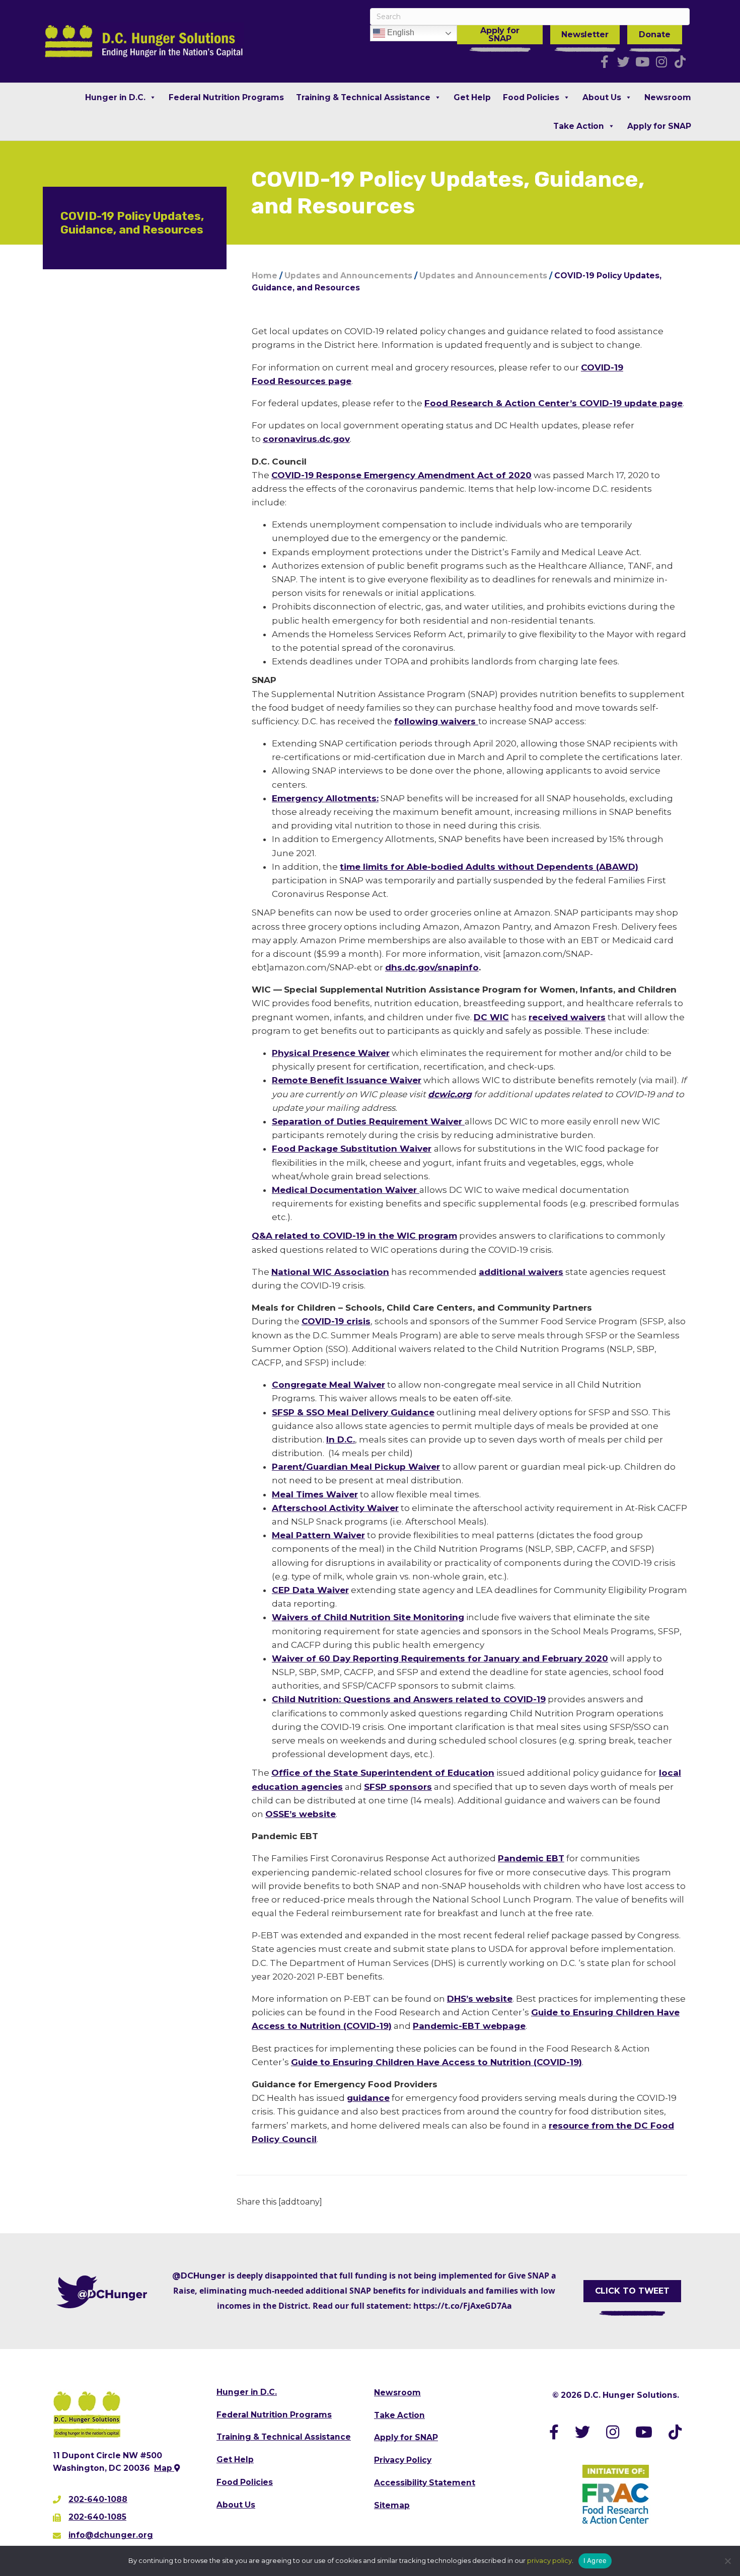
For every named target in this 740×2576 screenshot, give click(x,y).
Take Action (579, 126)
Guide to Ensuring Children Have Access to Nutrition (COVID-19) (436, 2062)
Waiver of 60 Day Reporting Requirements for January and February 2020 (440, 1658)
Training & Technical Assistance (363, 97)
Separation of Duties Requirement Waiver (368, 1121)
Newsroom (668, 97)
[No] (727, 2561)
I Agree (595, 2560)
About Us (602, 97)
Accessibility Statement (425, 2483)
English (400, 32)
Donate (654, 34)
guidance (368, 2098)
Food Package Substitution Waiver (352, 1149)
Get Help (472, 97)
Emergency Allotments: (325, 798)
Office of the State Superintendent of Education (383, 1773)
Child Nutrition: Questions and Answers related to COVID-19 (409, 1699)
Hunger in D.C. (115, 97)
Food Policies (531, 97)
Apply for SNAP (500, 34)
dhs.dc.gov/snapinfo (432, 967)
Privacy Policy (403, 2460)
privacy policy (549, 2560)
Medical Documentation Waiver (346, 1190)
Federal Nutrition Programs (226, 97)
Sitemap (392, 2505)
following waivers (436, 721)
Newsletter (585, 34)
